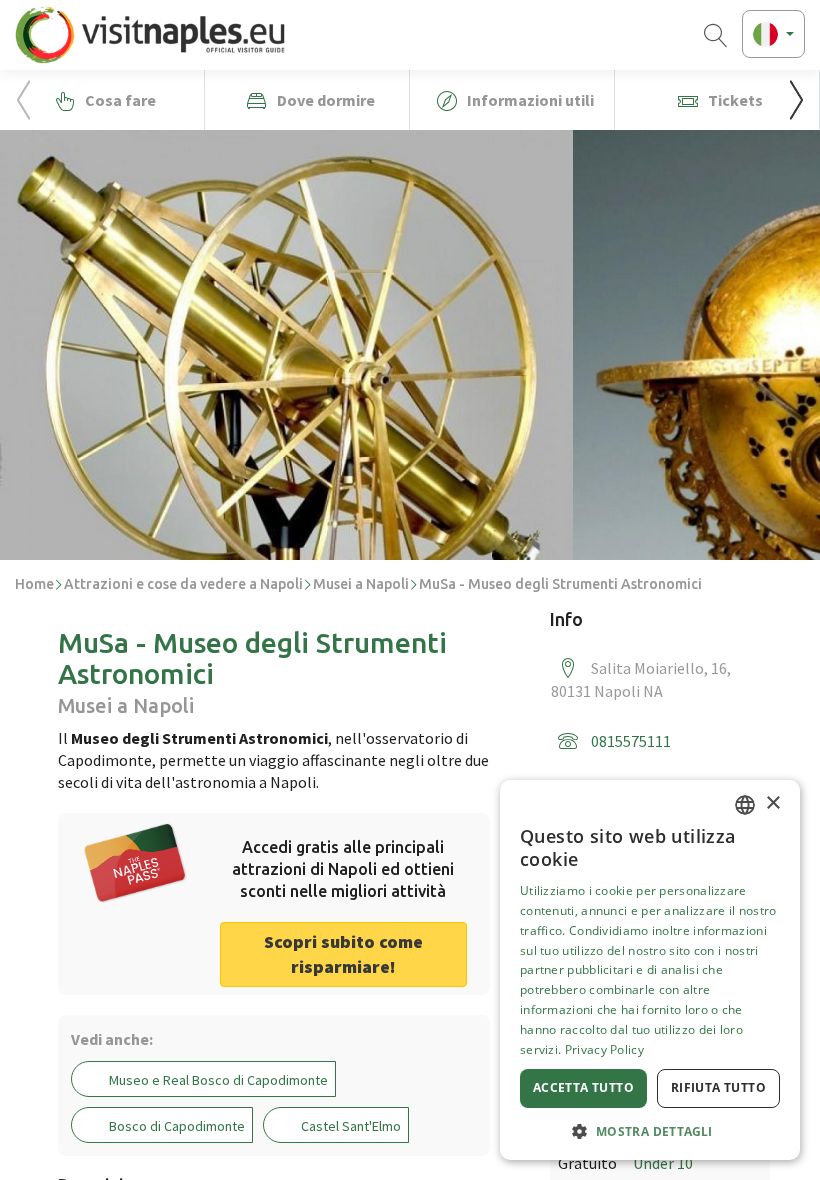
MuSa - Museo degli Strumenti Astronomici (560, 584)
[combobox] (745, 805)
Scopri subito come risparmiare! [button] (343, 954)
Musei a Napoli (361, 584)
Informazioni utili (529, 100)
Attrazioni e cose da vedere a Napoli (183, 584)
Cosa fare (119, 100)
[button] (796, 100)
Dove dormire (324, 100)
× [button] (772, 803)
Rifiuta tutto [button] (718, 1087)
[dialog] (650, 970)
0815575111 (631, 741)
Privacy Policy (604, 1049)
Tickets (734, 100)
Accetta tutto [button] (583, 1087)
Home (34, 584)
